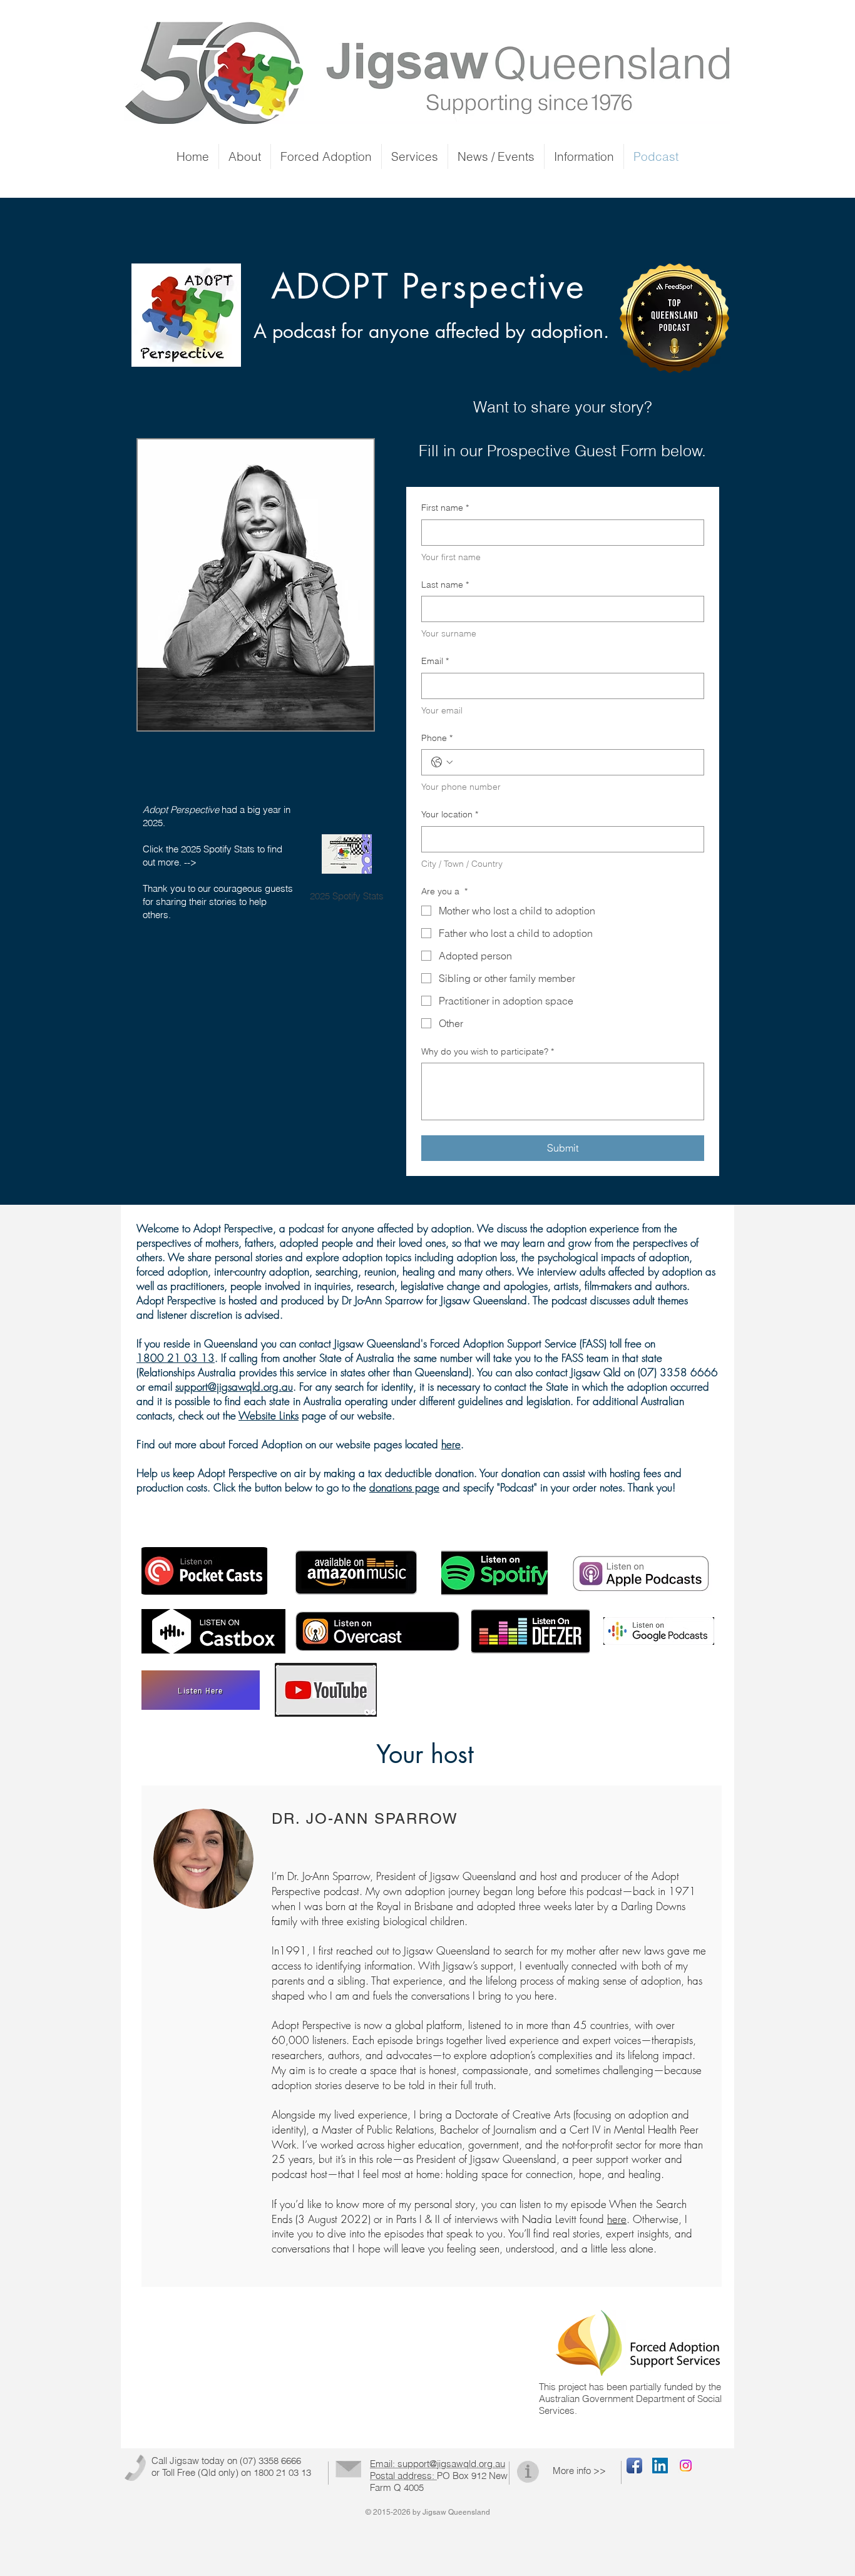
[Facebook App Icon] (634, 2466)
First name (445, 508)
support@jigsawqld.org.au (234, 1387)
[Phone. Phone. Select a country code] (442, 762)
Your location (450, 814)
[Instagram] (686, 2466)
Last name (445, 585)
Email (435, 661)
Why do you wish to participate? (488, 1051)
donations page (404, 1487)
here (451, 1444)
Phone (437, 738)
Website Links (269, 1415)
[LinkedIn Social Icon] (660, 2466)
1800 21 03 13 (176, 1358)
